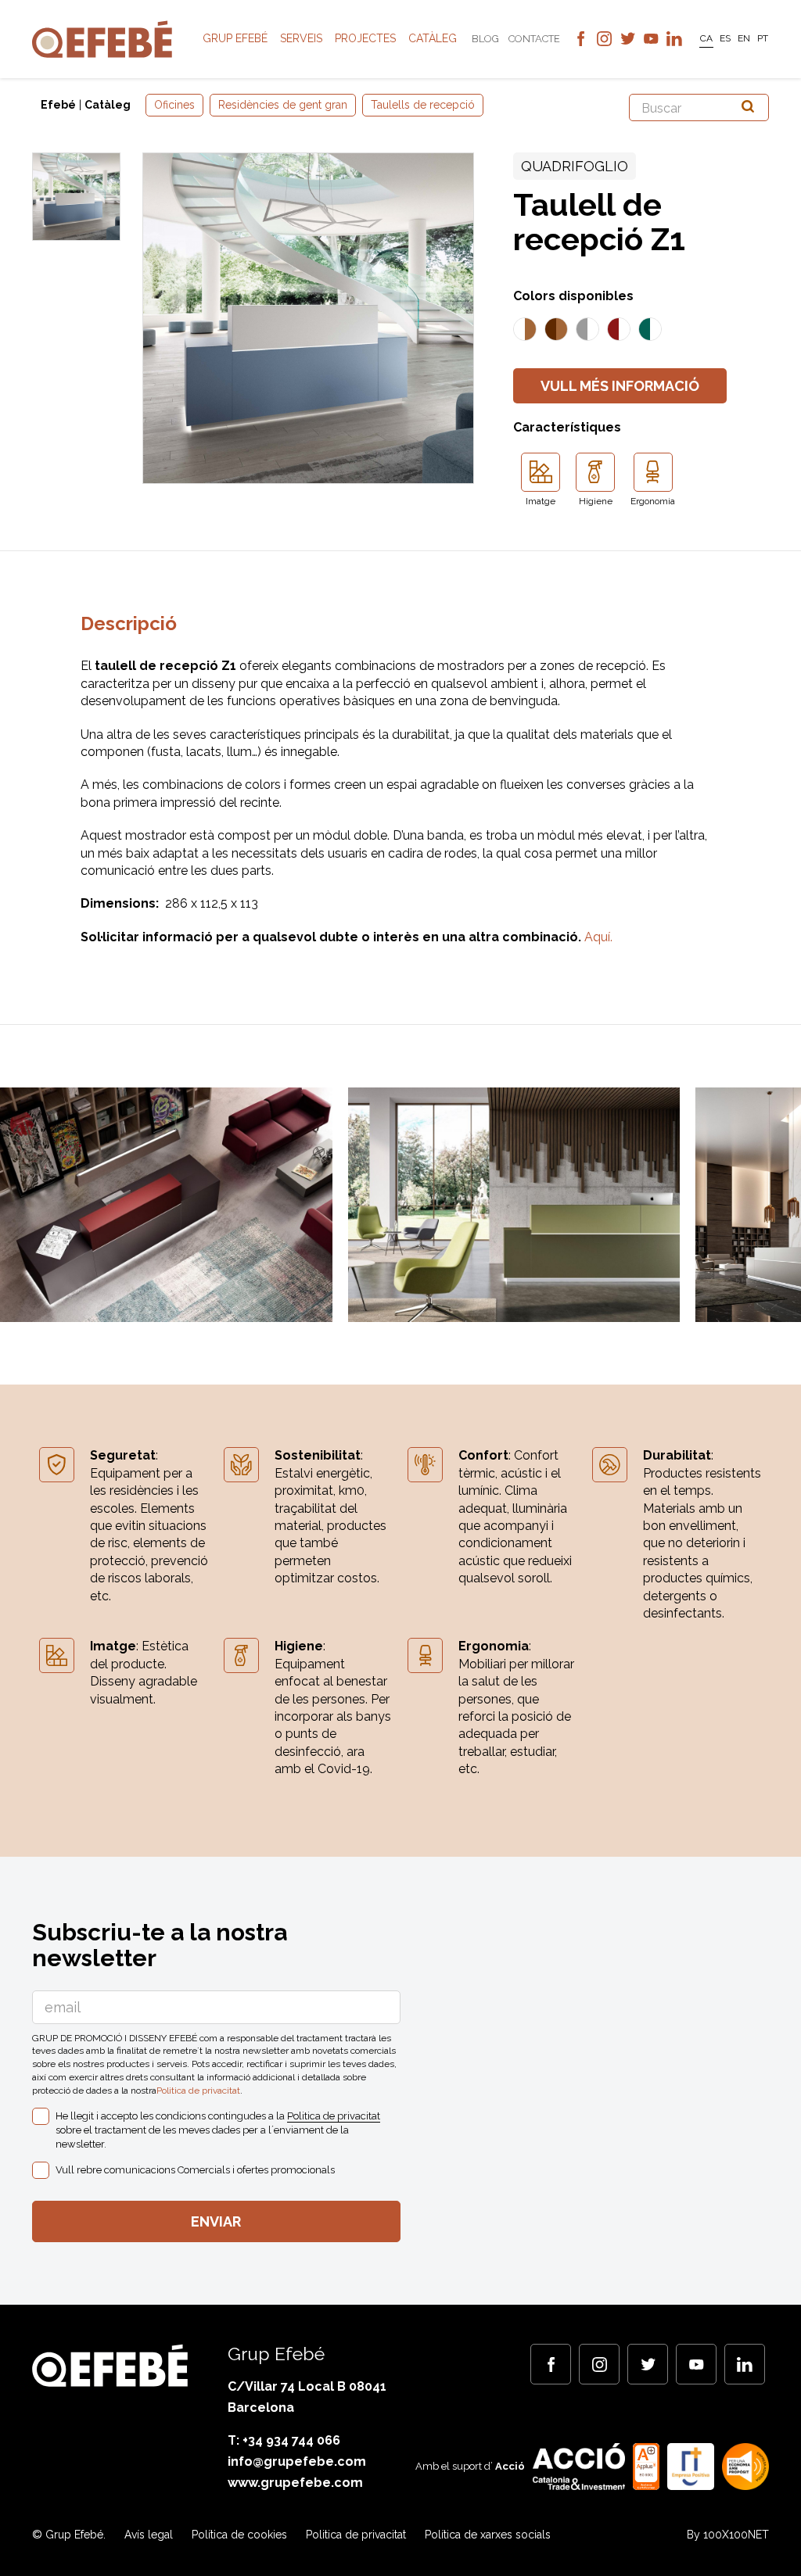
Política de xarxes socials (488, 2535)
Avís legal (149, 2535)
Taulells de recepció (423, 105)
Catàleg (433, 38)
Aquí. (598, 937)
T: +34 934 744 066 (284, 2440)
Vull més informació (620, 386)
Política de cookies (239, 2535)
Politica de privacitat (198, 2091)
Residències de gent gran (283, 105)
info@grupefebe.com (297, 2461)
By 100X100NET (728, 2535)
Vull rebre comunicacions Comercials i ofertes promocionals (195, 2170)
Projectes (365, 38)
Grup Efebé (235, 38)
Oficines (174, 105)
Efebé (58, 105)
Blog (485, 39)
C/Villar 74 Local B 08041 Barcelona (307, 2397)
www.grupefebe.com (295, 2483)
